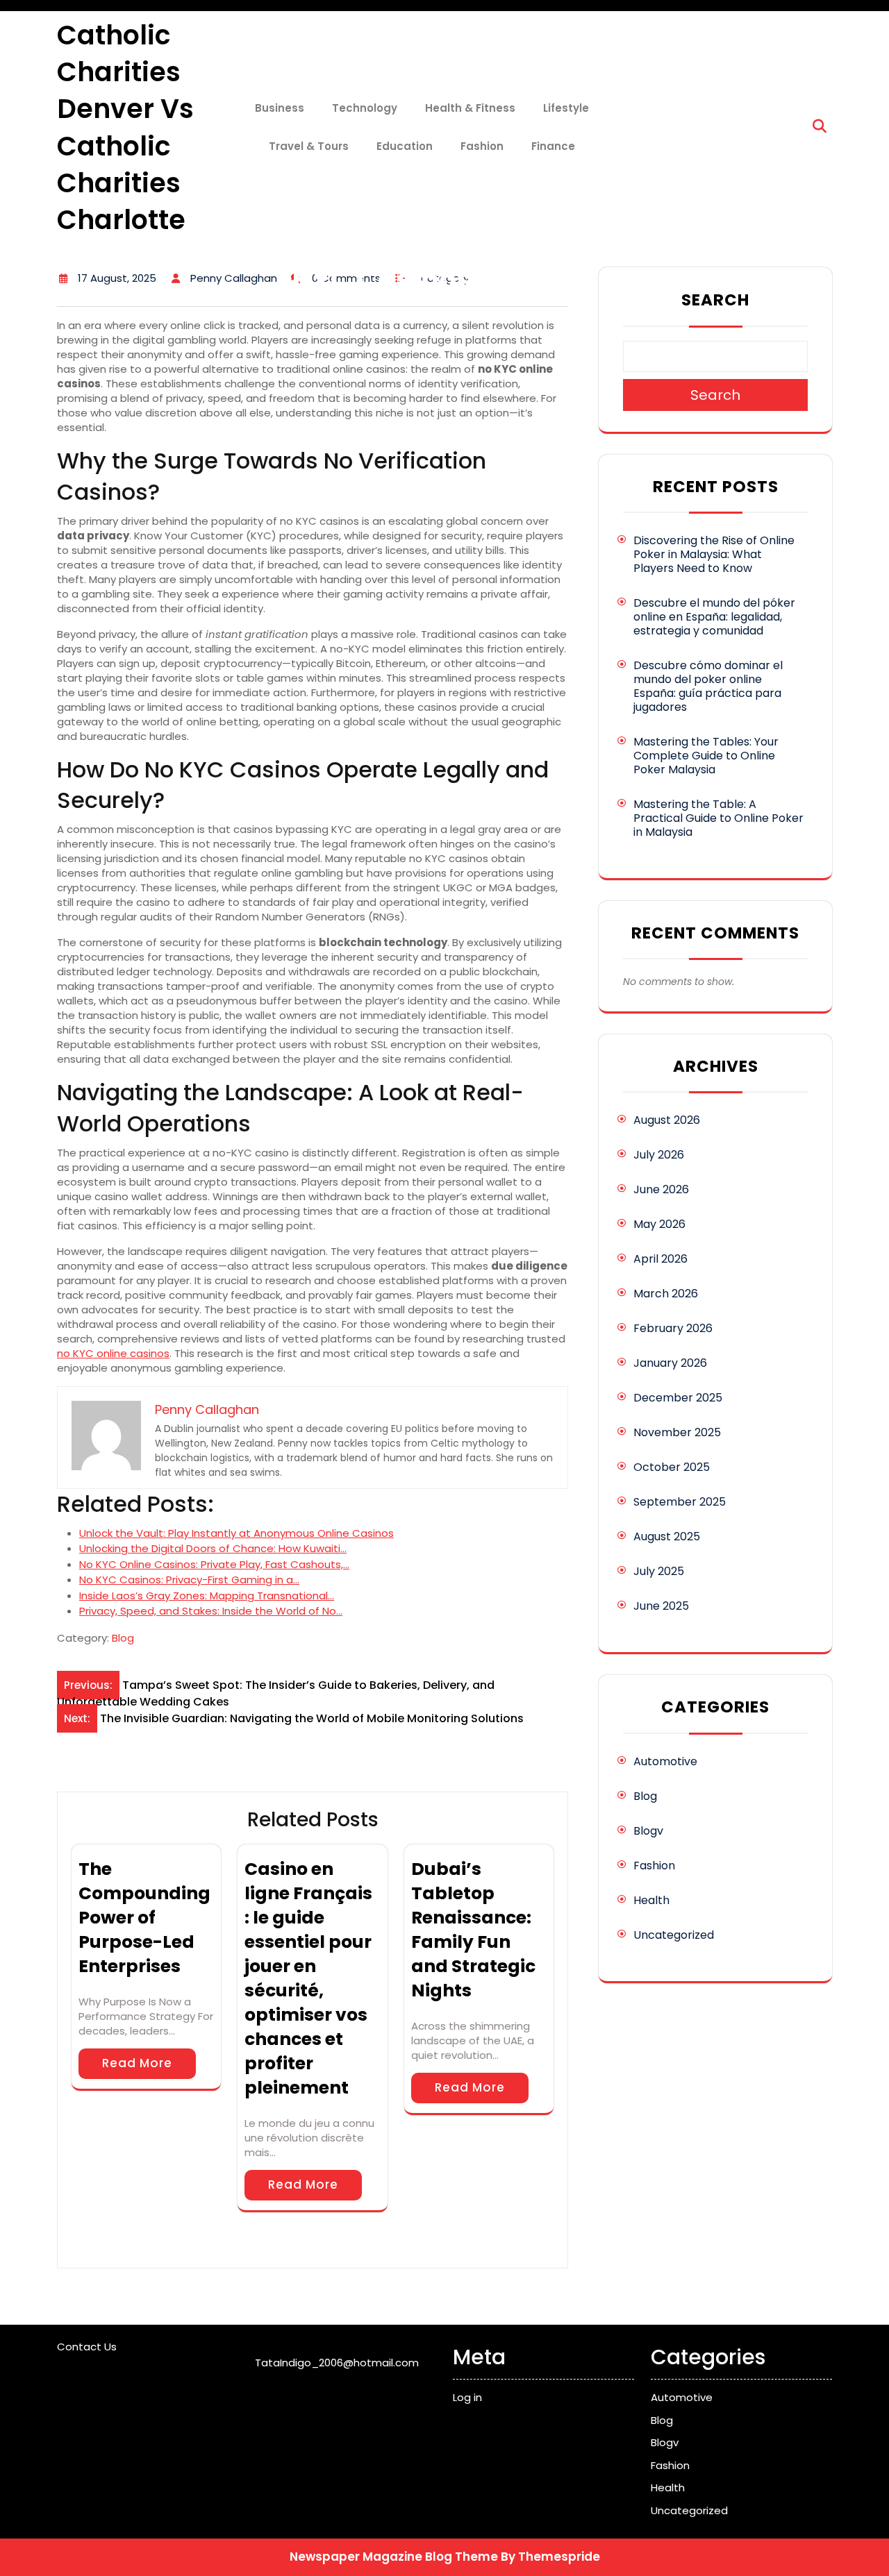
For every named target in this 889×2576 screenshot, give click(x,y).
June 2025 (661, 1606)
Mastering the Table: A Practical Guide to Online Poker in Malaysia (718, 818)
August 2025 (667, 1537)
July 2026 (659, 1155)
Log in (467, 2397)
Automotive (665, 1761)
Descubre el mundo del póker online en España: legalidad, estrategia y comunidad (714, 617)
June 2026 (661, 1189)
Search (715, 300)
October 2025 (672, 1467)
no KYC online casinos (113, 1353)
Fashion (482, 146)
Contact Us (87, 2347)
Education (405, 146)
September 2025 (680, 1502)
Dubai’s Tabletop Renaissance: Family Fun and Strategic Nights (473, 1930)
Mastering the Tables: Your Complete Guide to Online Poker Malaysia (706, 756)
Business (280, 108)
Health (651, 1900)
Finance (553, 146)
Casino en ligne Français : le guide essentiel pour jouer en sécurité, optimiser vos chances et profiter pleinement (308, 1978)
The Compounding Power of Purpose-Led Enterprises (144, 1918)
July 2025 (659, 1571)
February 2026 (673, 1328)
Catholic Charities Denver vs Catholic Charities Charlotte (125, 127)
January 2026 (670, 1363)
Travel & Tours (309, 146)
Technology (365, 108)
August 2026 (667, 1120)
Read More (137, 2063)
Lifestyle (566, 108)
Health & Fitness (470, 108)
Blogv (648, 1831)
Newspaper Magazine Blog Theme (394, 2557)
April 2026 (660, 1259)
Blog (123, 1638)
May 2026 (659, 1224)
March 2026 (666, 1294)
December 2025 (678, 1398)
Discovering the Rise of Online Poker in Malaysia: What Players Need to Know (714, 554)
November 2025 (677, 1432)
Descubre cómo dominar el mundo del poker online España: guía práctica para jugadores (708, 686)
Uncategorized (674, 1935)
